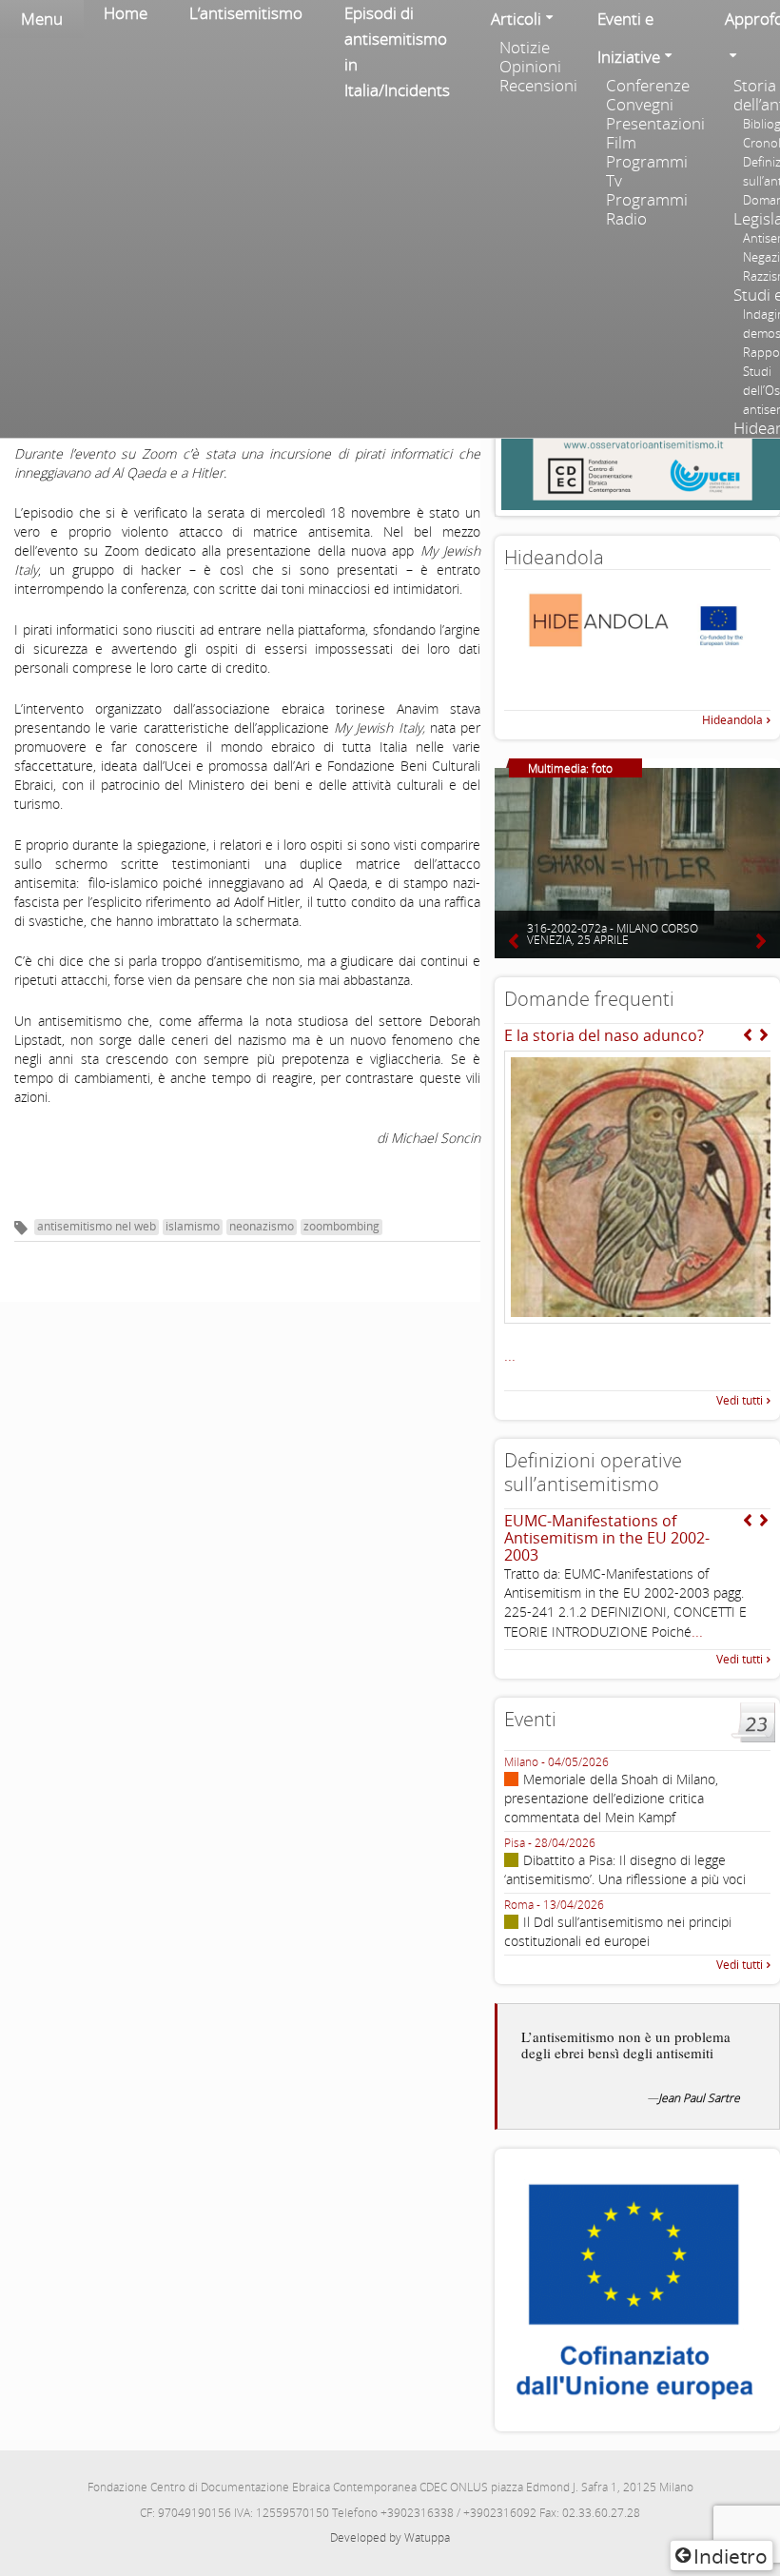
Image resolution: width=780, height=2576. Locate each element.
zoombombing (341, 1226)
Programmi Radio (647, 209)
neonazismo (262, 1226)
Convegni (640, 105)
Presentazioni (655, 124)
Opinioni (530, 67)
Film (621, 143)
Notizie (525, 48)
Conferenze (648, 86)
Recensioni (538, 86)
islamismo (193, 1226)
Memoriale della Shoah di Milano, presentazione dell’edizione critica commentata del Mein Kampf (611, 1798)
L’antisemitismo (246, 13)
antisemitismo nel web (97, 1226)
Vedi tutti (740, 1400)
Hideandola (732, 720)
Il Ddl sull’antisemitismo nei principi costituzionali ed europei (618, 1931)
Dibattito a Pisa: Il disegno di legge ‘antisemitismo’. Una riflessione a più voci (625, 1869)
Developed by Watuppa (390, 2537)
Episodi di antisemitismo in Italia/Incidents (397, 51)
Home (126, 13)
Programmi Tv (647, 171)
